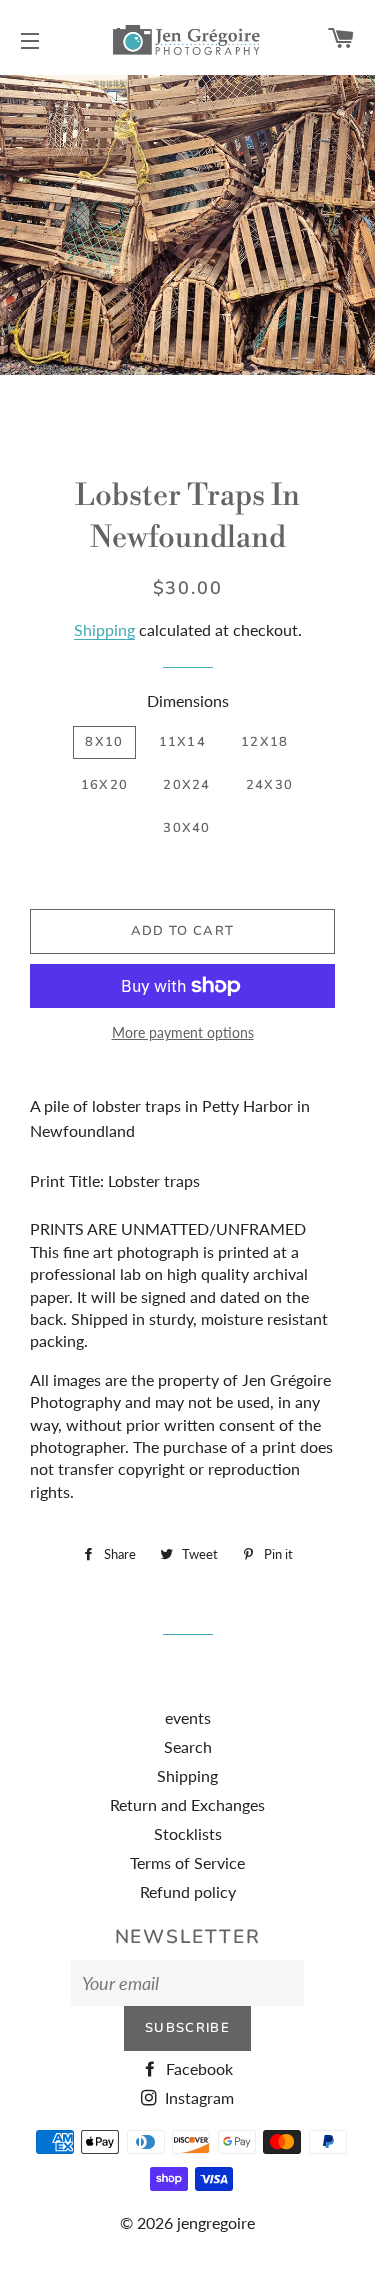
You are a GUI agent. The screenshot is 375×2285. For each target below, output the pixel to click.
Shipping (104, 629)
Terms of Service (187, 1862)
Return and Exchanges (187, 1804)
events (188, 1717)
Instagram (197, 2097)
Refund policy (188, 1891)
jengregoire (216, 2222)
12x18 (265, 742)
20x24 (187, 785)
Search (188, 1746)
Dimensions (188, 700)
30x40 (187, 828)
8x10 (104, 742)
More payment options (183, 1032)
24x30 (270, 785)
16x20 (105, 785)
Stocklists (188, 1833)
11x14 (183, 742)
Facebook (197, 2068)
